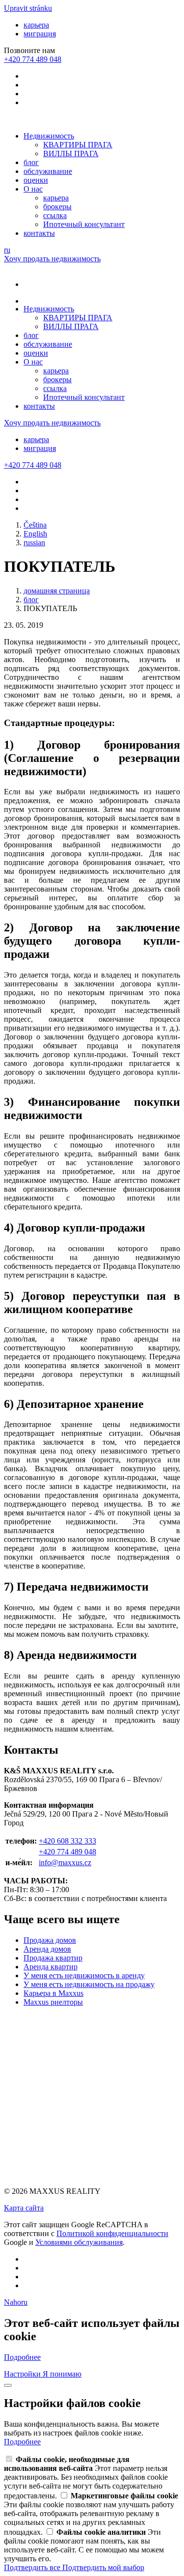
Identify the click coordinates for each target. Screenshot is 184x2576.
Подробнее (22, 2357)
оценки (36, 180)
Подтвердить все (33, 2567)
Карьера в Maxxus (53, 1993)
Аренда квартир (51, 1967)
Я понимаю (62, 2374)
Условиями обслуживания (79, 2242)
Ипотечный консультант (84, 224)
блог (31, 162)
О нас (33, 189)
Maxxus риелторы (53, 2002)
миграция (40, 34)
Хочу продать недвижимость (52, 259)
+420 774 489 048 (67, 1852)
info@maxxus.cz (65, 1862)
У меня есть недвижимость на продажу (89, 1984)
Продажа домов (50, 1940)
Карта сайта (24, 2208)
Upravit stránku (28, 8)
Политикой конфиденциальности (112, 2233)
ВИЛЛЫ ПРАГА (71, 154)
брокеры (57, 207)
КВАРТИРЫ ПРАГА (78, 145)
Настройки (23, 2374)
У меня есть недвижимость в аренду (84, 1975)
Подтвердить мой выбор (103, 2567)
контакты (39, 233)
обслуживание (48, 171)
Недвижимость (49, 136)
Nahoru (16, 2302)
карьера (36, 25)
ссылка (55, 215)
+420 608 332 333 (67, 1841)
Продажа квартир (53, 1958)
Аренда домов (47, 1949)
